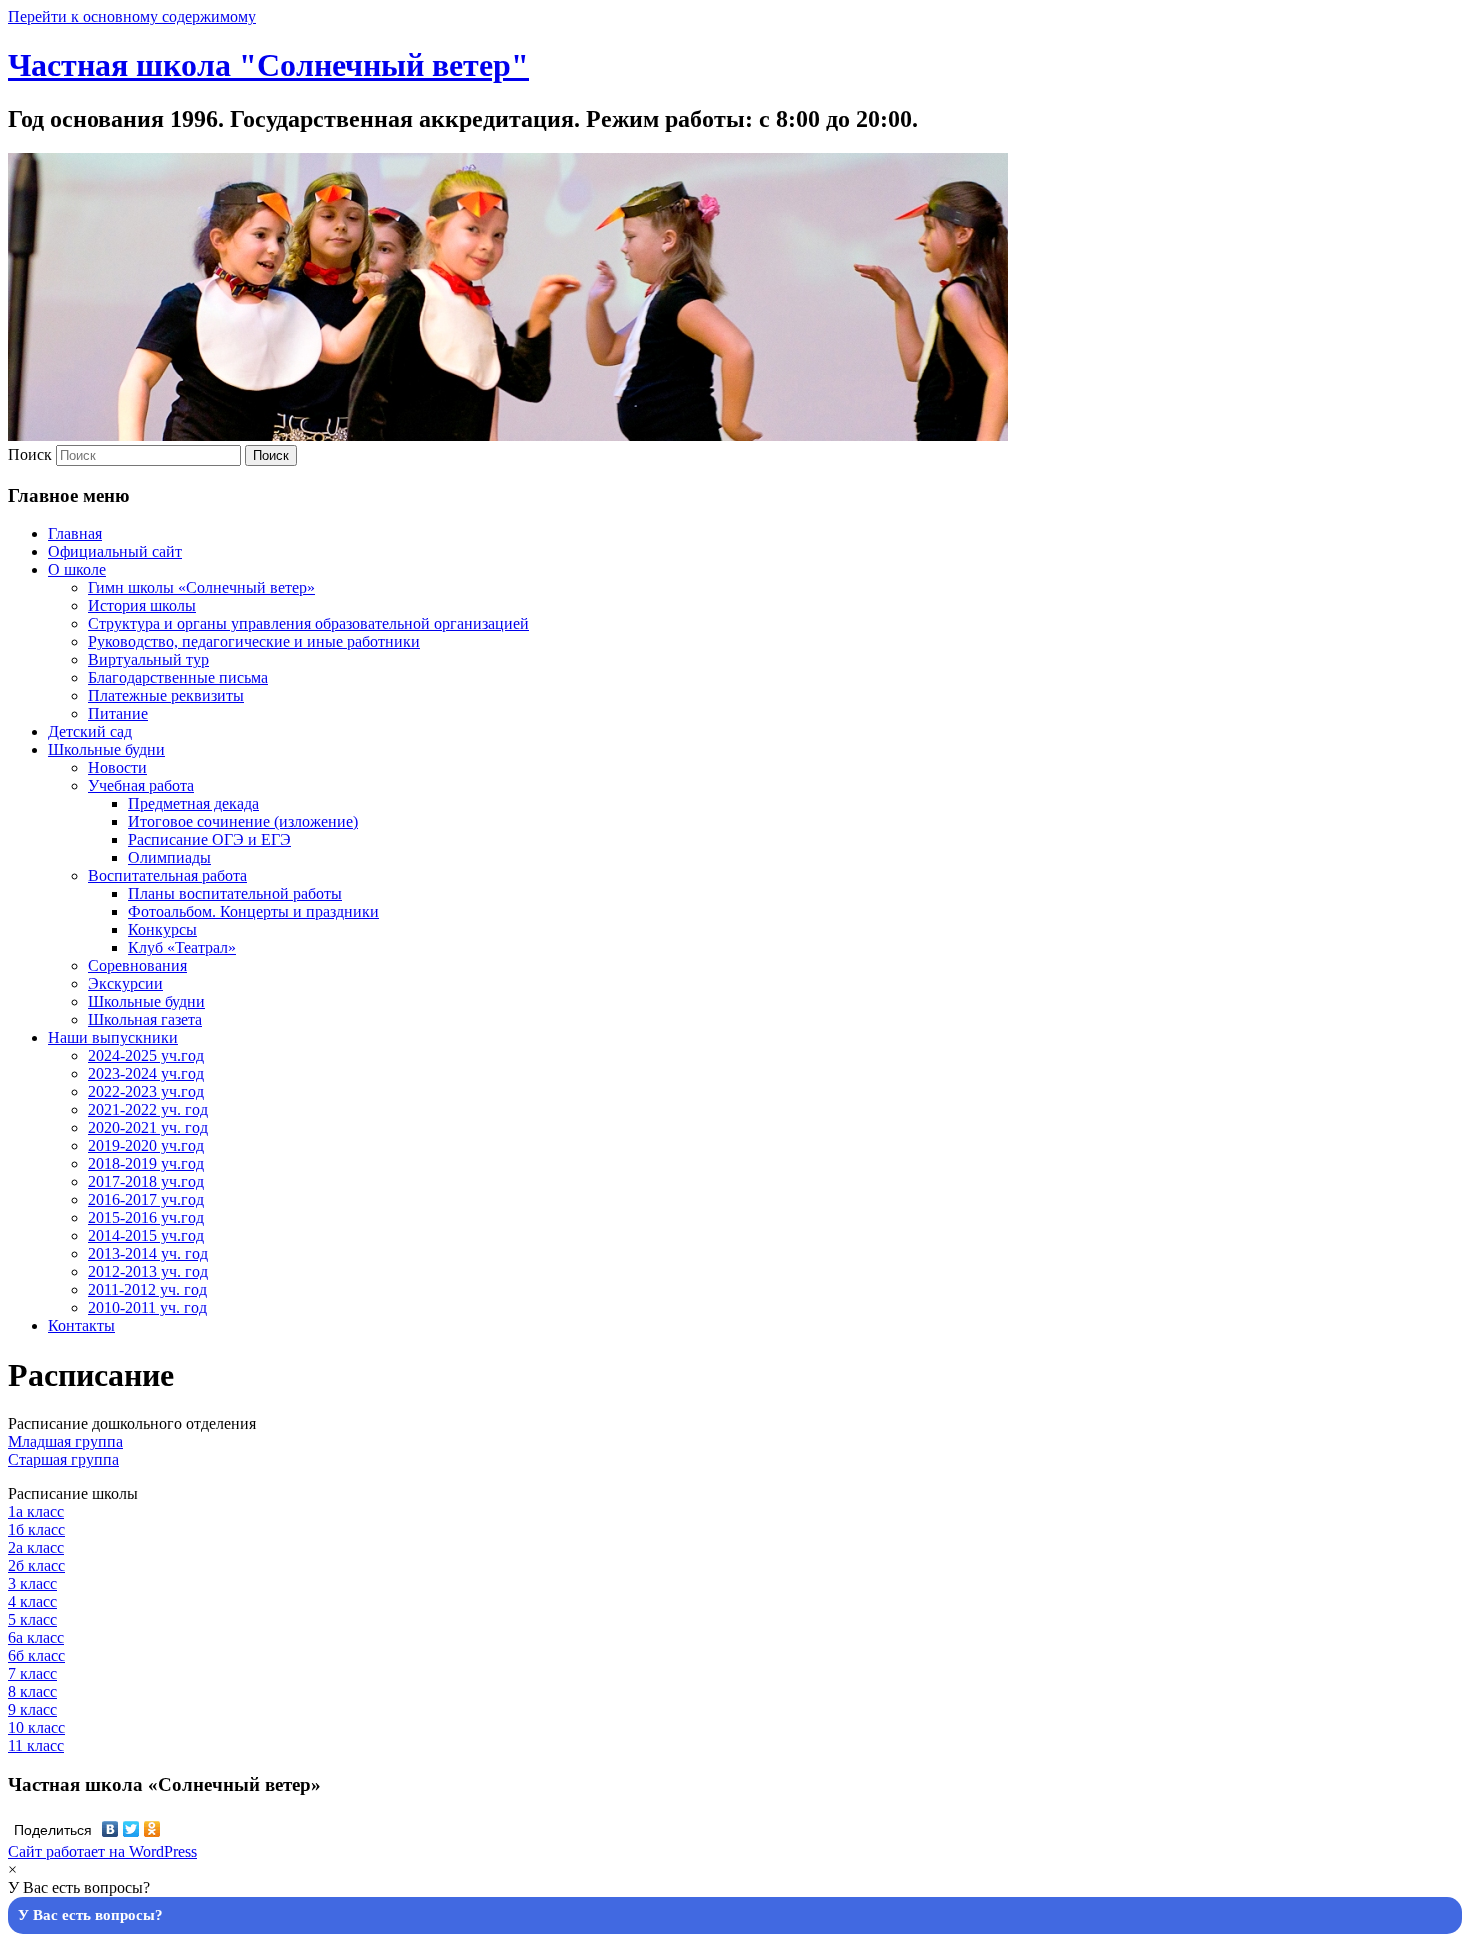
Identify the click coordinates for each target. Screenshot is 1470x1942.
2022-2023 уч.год (146, 1091)
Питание (118, 713)
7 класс (32, 1673)
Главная (75, 533)
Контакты (81, 1325)
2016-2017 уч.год (146, 1199)
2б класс (36, 1565)
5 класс (32, 1619)
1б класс (36, 1529)
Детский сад (90, 731)
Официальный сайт (115, 551)
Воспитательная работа (167, 875)
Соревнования (137, 965)
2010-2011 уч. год (147, 1307)
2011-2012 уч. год (147, 1289)
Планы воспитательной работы (235, 893)
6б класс (36, 1655)
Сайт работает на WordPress (102, 1851)
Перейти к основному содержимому (132, 16)
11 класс (36, 1745)
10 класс (36, 1727)
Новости (117, 767)
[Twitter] (131, 1829)
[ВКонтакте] (110, 1829)
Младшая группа (65, 1441)
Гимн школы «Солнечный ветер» (201, 587)
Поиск (30, 454)
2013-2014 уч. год (148, 1253)
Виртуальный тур (148, 659)
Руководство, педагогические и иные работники (254, 641)
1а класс (36, 1511)
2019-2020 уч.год (146, 1145)
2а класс (36, 1547)
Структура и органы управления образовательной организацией (308, 623)
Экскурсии (125, 983)
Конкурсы (162, 929)
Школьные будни (106, 749)
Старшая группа (63, 1459)
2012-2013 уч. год (148, 1271)
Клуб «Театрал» (182, 947)
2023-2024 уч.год (146, 1073)
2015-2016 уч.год (146, 1217)
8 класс (32, 1691)
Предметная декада (193, 803)
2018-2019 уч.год (146, 1163)
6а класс (36, 1637)
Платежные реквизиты (166, 695)
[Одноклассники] (152, 1829)
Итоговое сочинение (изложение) (243, 821)
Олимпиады (169, 857)
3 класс (32, 1583)
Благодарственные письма (178, 677)
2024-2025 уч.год (146, 1055)
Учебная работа (141, 785)
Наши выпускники (113, 1037)
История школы (142, 605)
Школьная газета (145, 1019)
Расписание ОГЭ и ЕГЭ (209, 839)
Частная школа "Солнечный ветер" (268, 65)
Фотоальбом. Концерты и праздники (253, 911)
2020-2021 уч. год (148, 1127)
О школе (77, 569)
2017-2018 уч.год (146, 1181)
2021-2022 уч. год (148, 1109)
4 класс (32, 1601)
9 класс (32, 1709)
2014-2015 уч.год (146, 1235)
